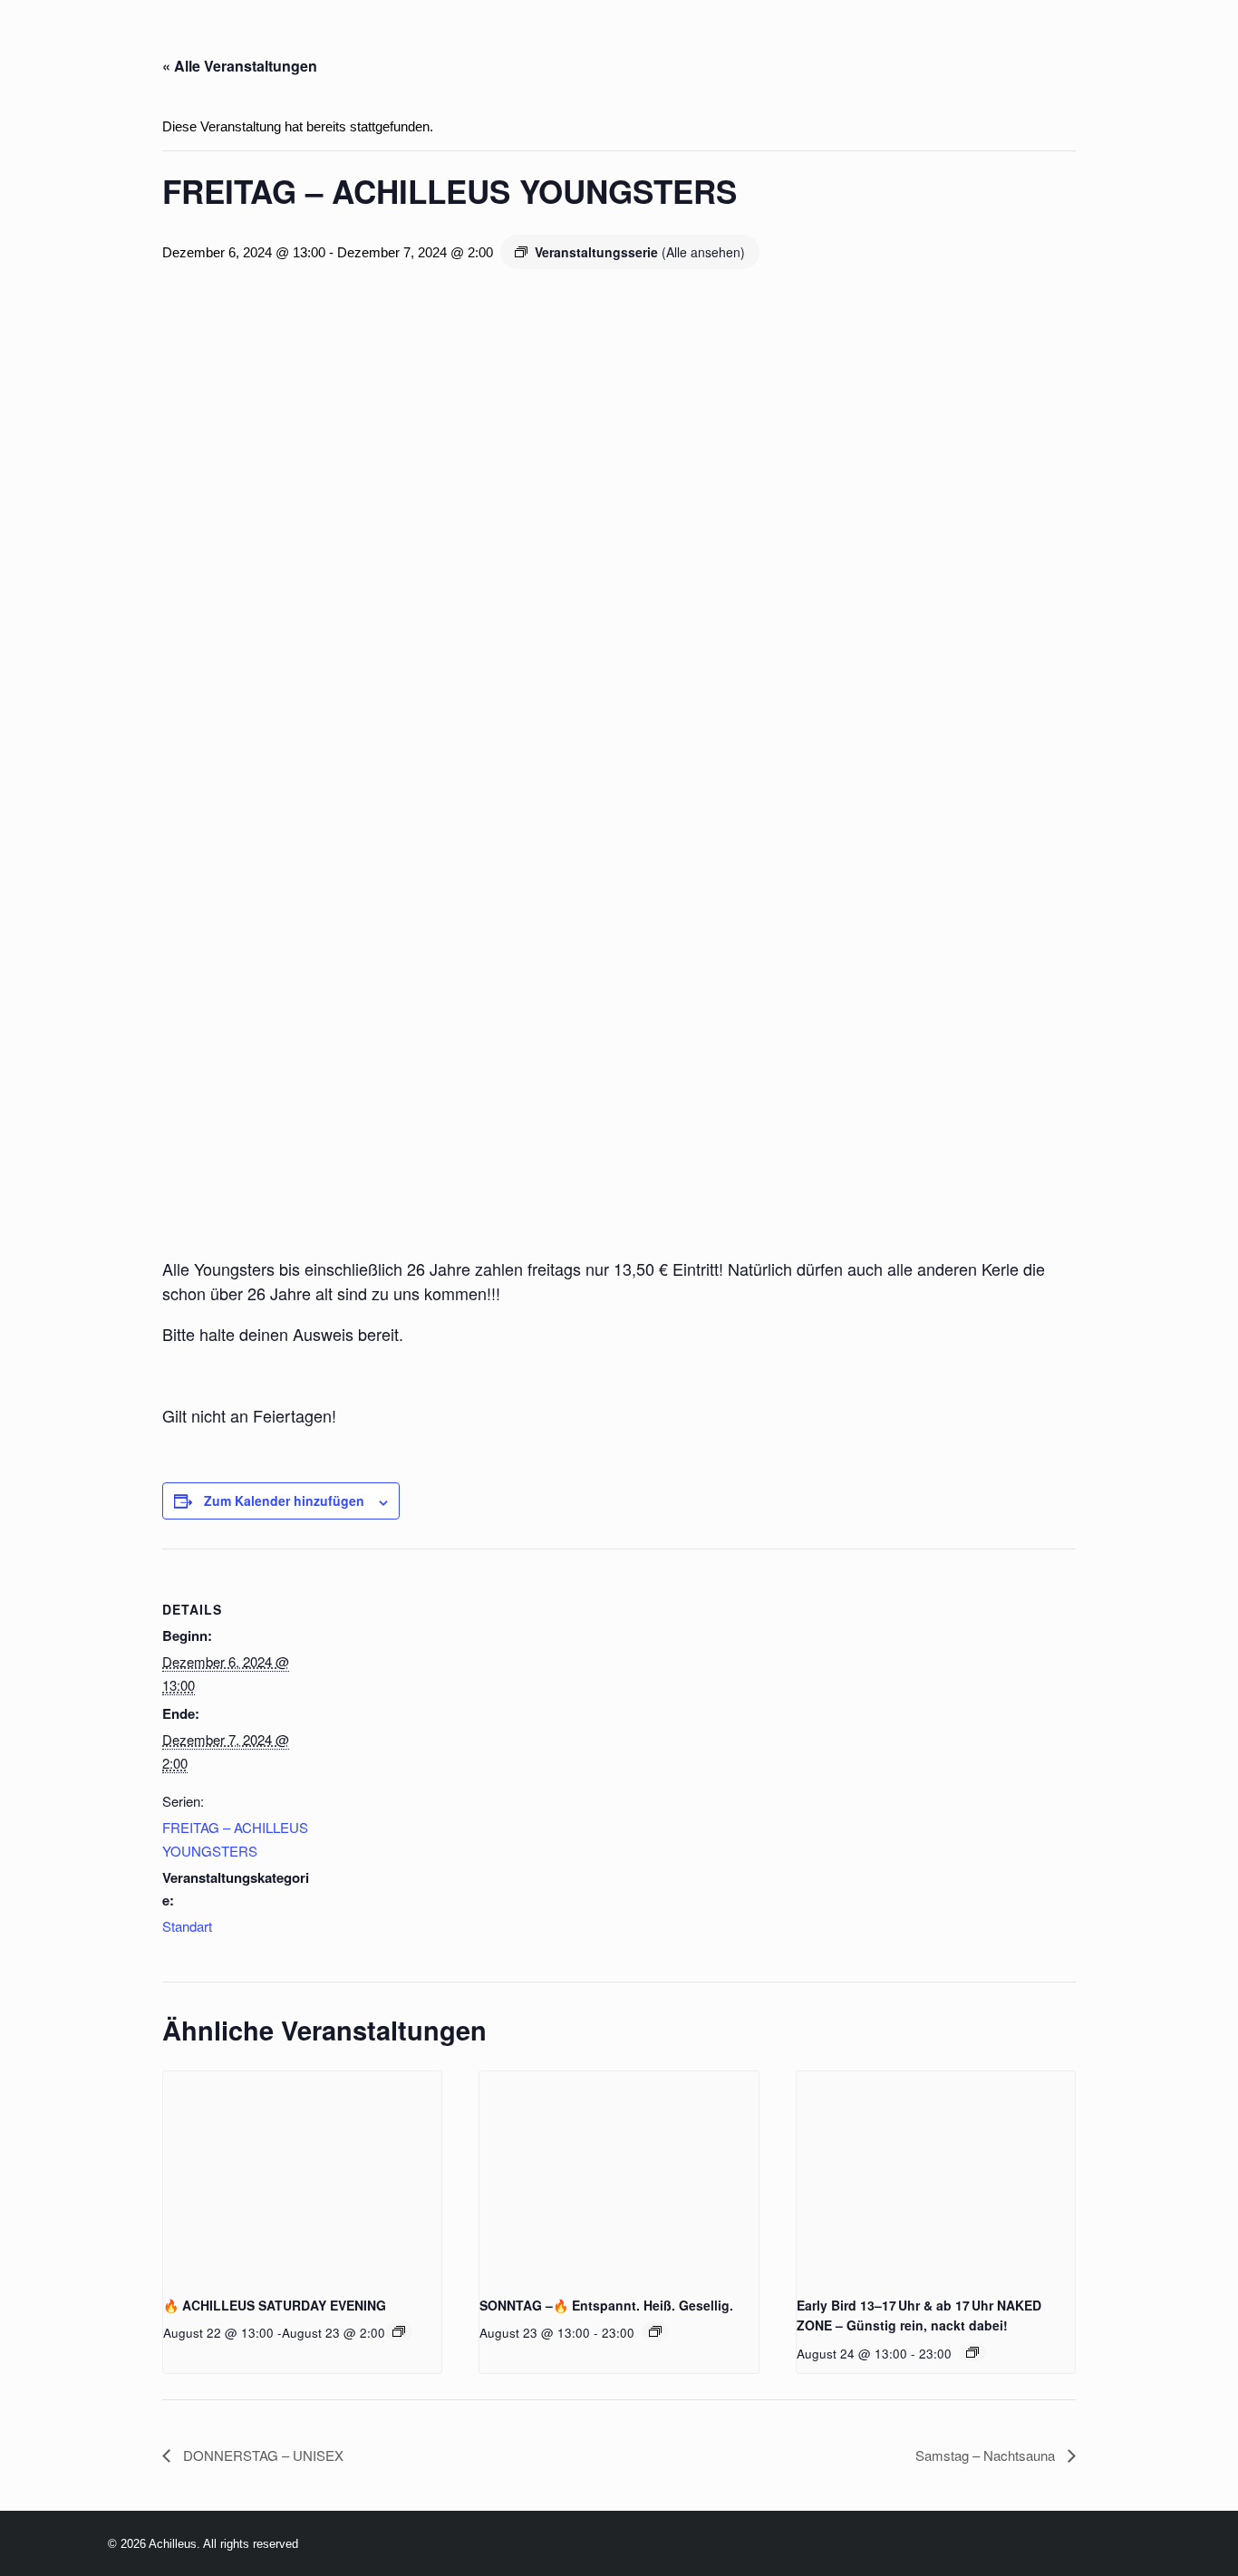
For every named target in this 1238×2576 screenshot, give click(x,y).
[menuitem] (241, 43)
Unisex (803, 43)
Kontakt (1168, 43)
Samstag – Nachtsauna (987, 2455)
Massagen (705, 43)
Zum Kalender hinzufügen (284, 1500)
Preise (548, 43)
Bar (619, 43)
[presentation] (302, 2176)
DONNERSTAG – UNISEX (261, 2455)
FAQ (940, 43)
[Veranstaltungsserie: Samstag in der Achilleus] (399, 2331)
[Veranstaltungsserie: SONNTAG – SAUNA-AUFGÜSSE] (655, 2331)
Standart (187, 1926)
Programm (338, 43)
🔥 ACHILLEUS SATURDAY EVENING (275, 2305)
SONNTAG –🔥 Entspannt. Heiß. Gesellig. (606, 2305)
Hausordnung (1044, 43)
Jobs (878, 43)
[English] (163, 44)
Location (452, 43)
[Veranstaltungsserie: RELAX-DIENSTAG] (972, 2352)
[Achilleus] (52, 43)
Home (241, 43)
